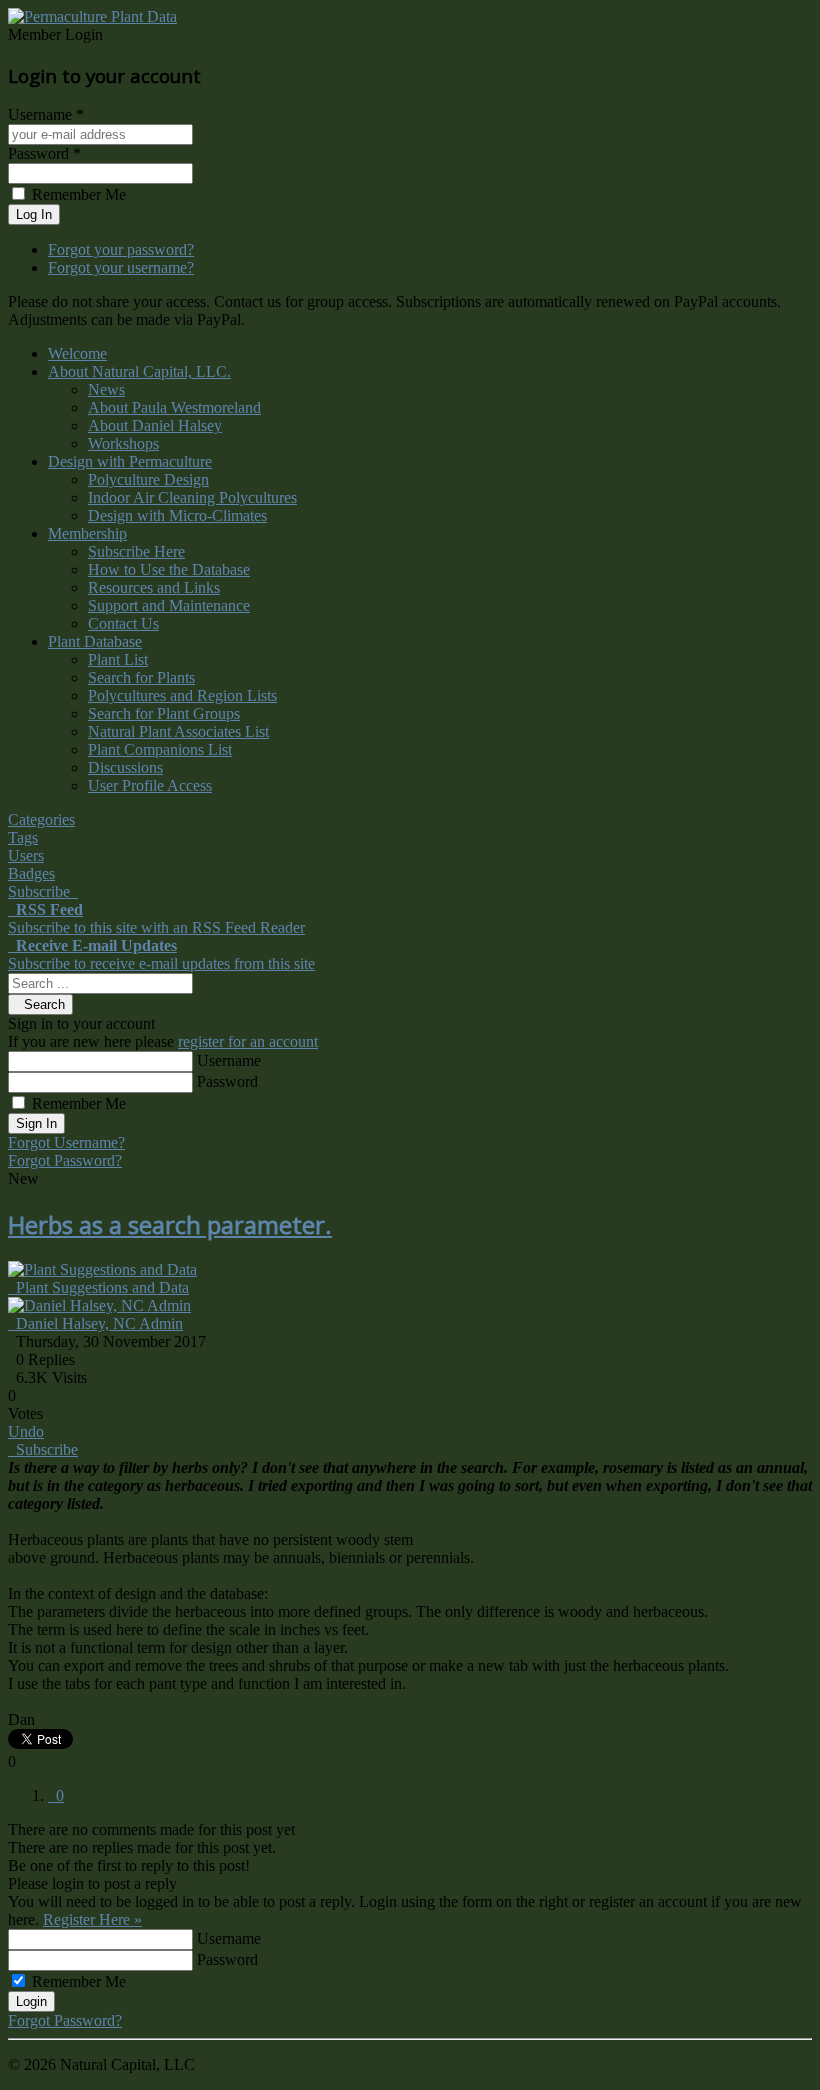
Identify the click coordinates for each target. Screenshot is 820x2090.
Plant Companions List (160, 749)
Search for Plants (141, 677)
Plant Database (95, 641)
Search (40, 1004)
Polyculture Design (148, 479)
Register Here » (92, 1919)
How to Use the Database (169, 569)
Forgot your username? (121, 267)
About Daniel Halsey (155, 425)
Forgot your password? (121, 249)
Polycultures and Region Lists (182, 695)
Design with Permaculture (130, 461)
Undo (26, 1431)
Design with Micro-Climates (177, 515)
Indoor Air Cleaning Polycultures (192, 497)
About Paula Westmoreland (174, 407)
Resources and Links (154, 587)
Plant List (118, 659)
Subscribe (43, 1449)
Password (227, 1081)
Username (229, 1060)
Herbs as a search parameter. (170, 1224)
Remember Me (79, 1103)
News (106, 389)
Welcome (77, 353)
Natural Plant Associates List (178, 731)
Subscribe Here (136, 551)
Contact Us (123, 623)
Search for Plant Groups (164, 713)
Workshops (123, 443)
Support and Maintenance (169, 605)
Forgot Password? (65, 1160)
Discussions (125, 767)
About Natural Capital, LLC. (139, 371)
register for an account (248, 1041)
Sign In (36, 1123)
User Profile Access (150, 785)
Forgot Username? (66, 1142)
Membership (87, 533)
